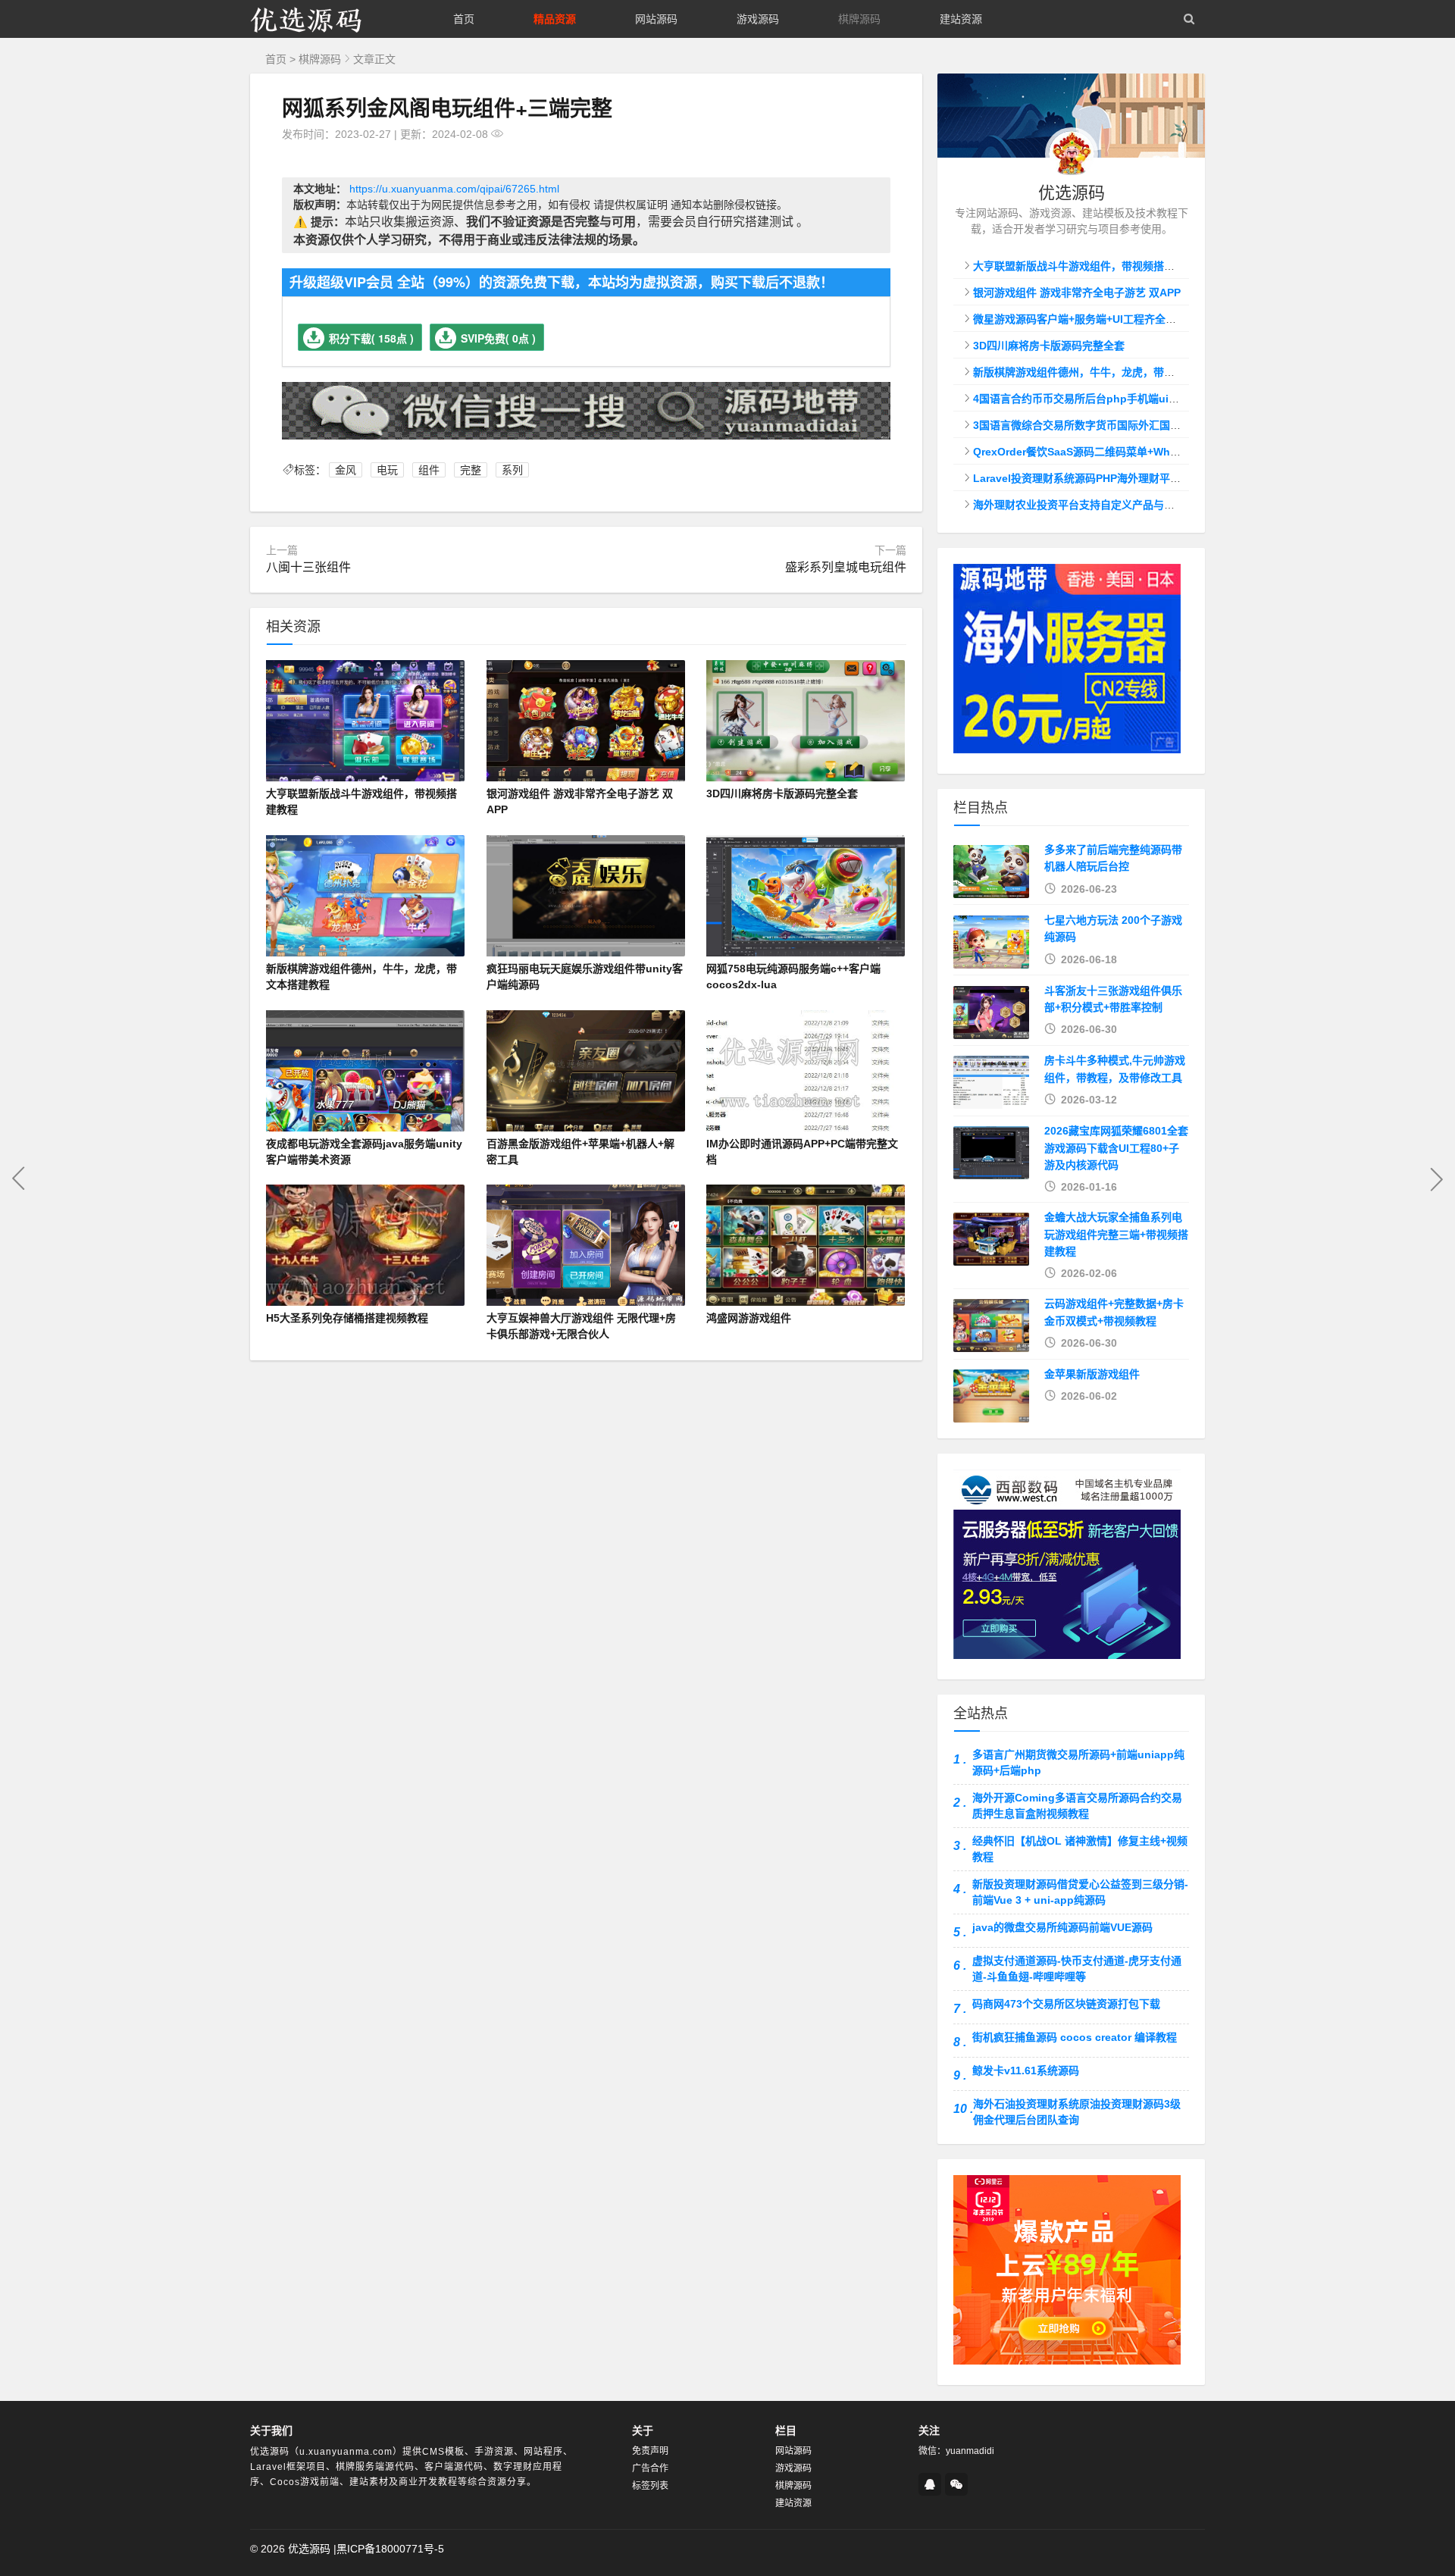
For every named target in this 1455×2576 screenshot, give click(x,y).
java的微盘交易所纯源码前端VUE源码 (1062, 1927)
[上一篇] (19, 1178)
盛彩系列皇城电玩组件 (846, 567)
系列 (512, 470)
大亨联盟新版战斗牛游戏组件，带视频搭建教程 (1084, 266)
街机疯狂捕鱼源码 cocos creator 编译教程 (1075, 2037)
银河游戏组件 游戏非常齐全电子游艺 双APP (1077, 293)
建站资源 (961, 19)
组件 (429, 470)
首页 (464, 19)
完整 (471, 470)
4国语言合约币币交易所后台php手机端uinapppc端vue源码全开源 (1132, 399)
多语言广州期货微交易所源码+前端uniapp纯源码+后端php (1078, 1762)
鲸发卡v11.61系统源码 (1026, 2071)
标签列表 (650, 2486)
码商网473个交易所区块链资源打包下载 (1066, 2004)
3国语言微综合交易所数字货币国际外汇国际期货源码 (1098, 425)
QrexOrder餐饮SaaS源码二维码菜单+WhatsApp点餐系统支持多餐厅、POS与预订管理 (1181, 452)
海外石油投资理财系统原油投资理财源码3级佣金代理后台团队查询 (1077, 2112)
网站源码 (656, 19)
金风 (346, 470)
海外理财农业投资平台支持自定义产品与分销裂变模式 (1100, 505)
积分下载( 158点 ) (371, 338)
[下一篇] (1436, 1178)
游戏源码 (758, 19)
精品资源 (555, 19)
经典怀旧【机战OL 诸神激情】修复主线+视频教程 (1080, 1849)
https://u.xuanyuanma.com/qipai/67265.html (454, 189)
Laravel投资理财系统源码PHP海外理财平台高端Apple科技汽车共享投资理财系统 (1166, 478)
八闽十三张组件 (308, 567)
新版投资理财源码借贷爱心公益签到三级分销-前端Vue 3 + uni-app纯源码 (1080, 1892)
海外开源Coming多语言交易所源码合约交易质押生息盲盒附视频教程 (1077, 1806)
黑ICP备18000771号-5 (390, 2549)
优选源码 (309, 2549)
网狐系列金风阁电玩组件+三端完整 (447, 107)
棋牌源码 (859, 19)
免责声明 (650, 2451)
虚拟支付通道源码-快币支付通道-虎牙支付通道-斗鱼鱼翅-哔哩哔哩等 (1077, 1969)
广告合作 (650, 2468)
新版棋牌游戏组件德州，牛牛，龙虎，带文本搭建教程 (1100, 372)
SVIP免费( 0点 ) (498, 338)
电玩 (387, 470)
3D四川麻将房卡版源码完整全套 (1049, 346)
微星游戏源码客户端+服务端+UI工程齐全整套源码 (1090, 319)
